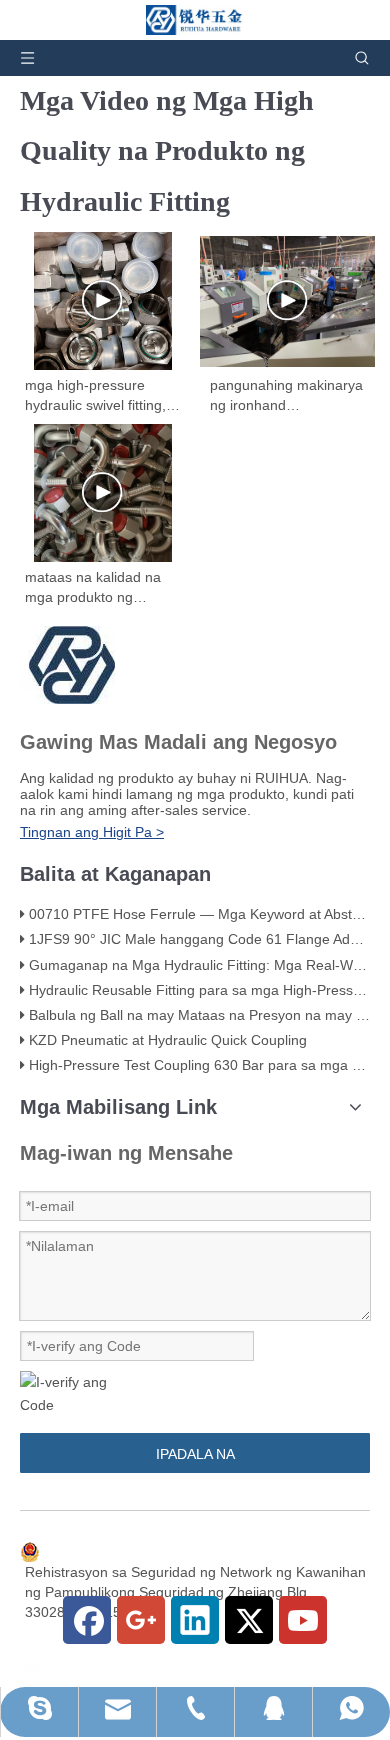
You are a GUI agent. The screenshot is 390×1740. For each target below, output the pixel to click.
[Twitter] (249, 1620)
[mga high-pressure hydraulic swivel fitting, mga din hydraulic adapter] (102, 301)
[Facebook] (87, 1620)
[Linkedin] (195, 1620)
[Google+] (141, 1620)
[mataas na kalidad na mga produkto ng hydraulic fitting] (102, 493)
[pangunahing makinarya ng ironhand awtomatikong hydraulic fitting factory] (287, 301)
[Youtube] (303, 1620)
